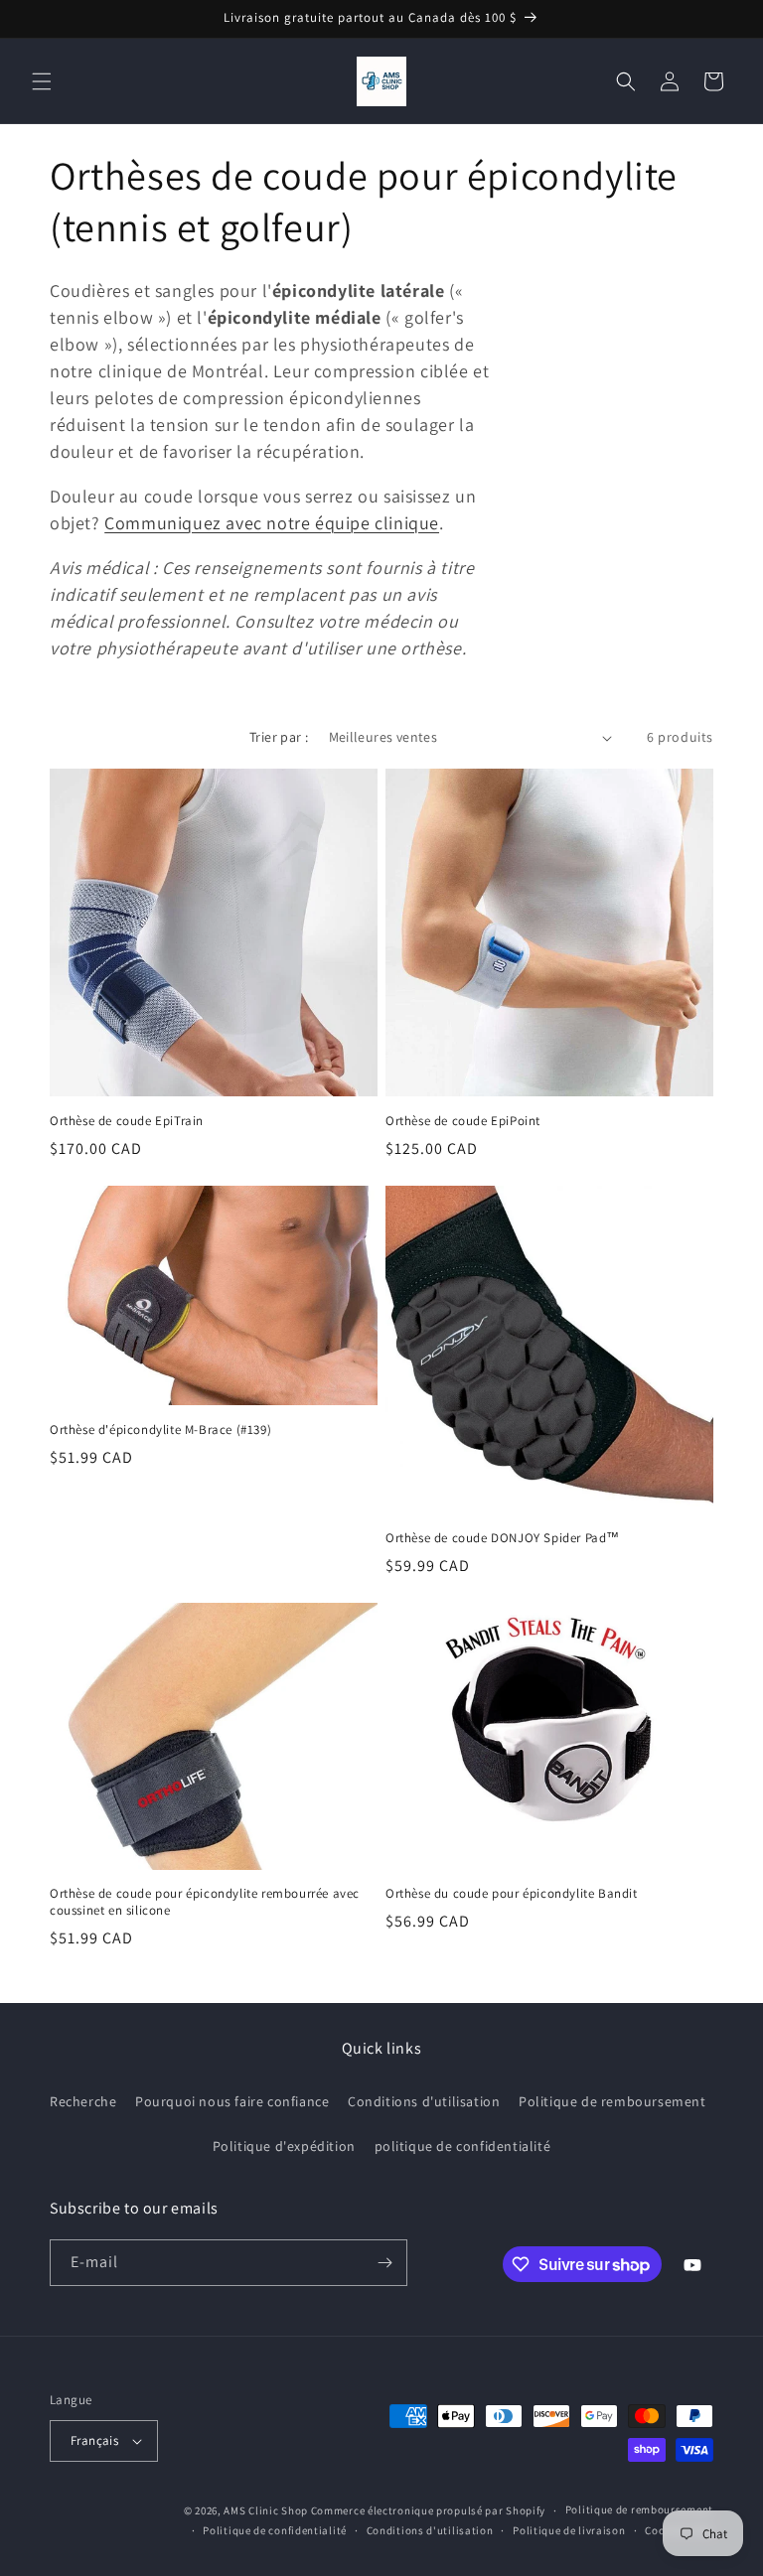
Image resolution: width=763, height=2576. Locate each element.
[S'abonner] (384, 2263)
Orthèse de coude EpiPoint (463, 1121)
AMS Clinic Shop (266, 2510)
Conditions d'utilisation (424, 2101)
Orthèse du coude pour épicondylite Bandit (513, 1894)
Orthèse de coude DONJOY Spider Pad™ (503, 1538)
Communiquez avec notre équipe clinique (272, 523)
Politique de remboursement (612, 2101)
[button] (42, 81)
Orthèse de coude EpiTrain (127, 1121)
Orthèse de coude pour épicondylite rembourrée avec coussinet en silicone (205, 1902)
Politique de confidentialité (275, 2530)
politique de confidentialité (463, 2146)
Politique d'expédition (284, 2146)
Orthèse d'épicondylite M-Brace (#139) (160, 1430)
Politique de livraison (569, 2530)
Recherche (83, 2101)
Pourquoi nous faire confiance (232, 2101)
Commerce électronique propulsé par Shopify (428, 2510)
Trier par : (279, 737)
